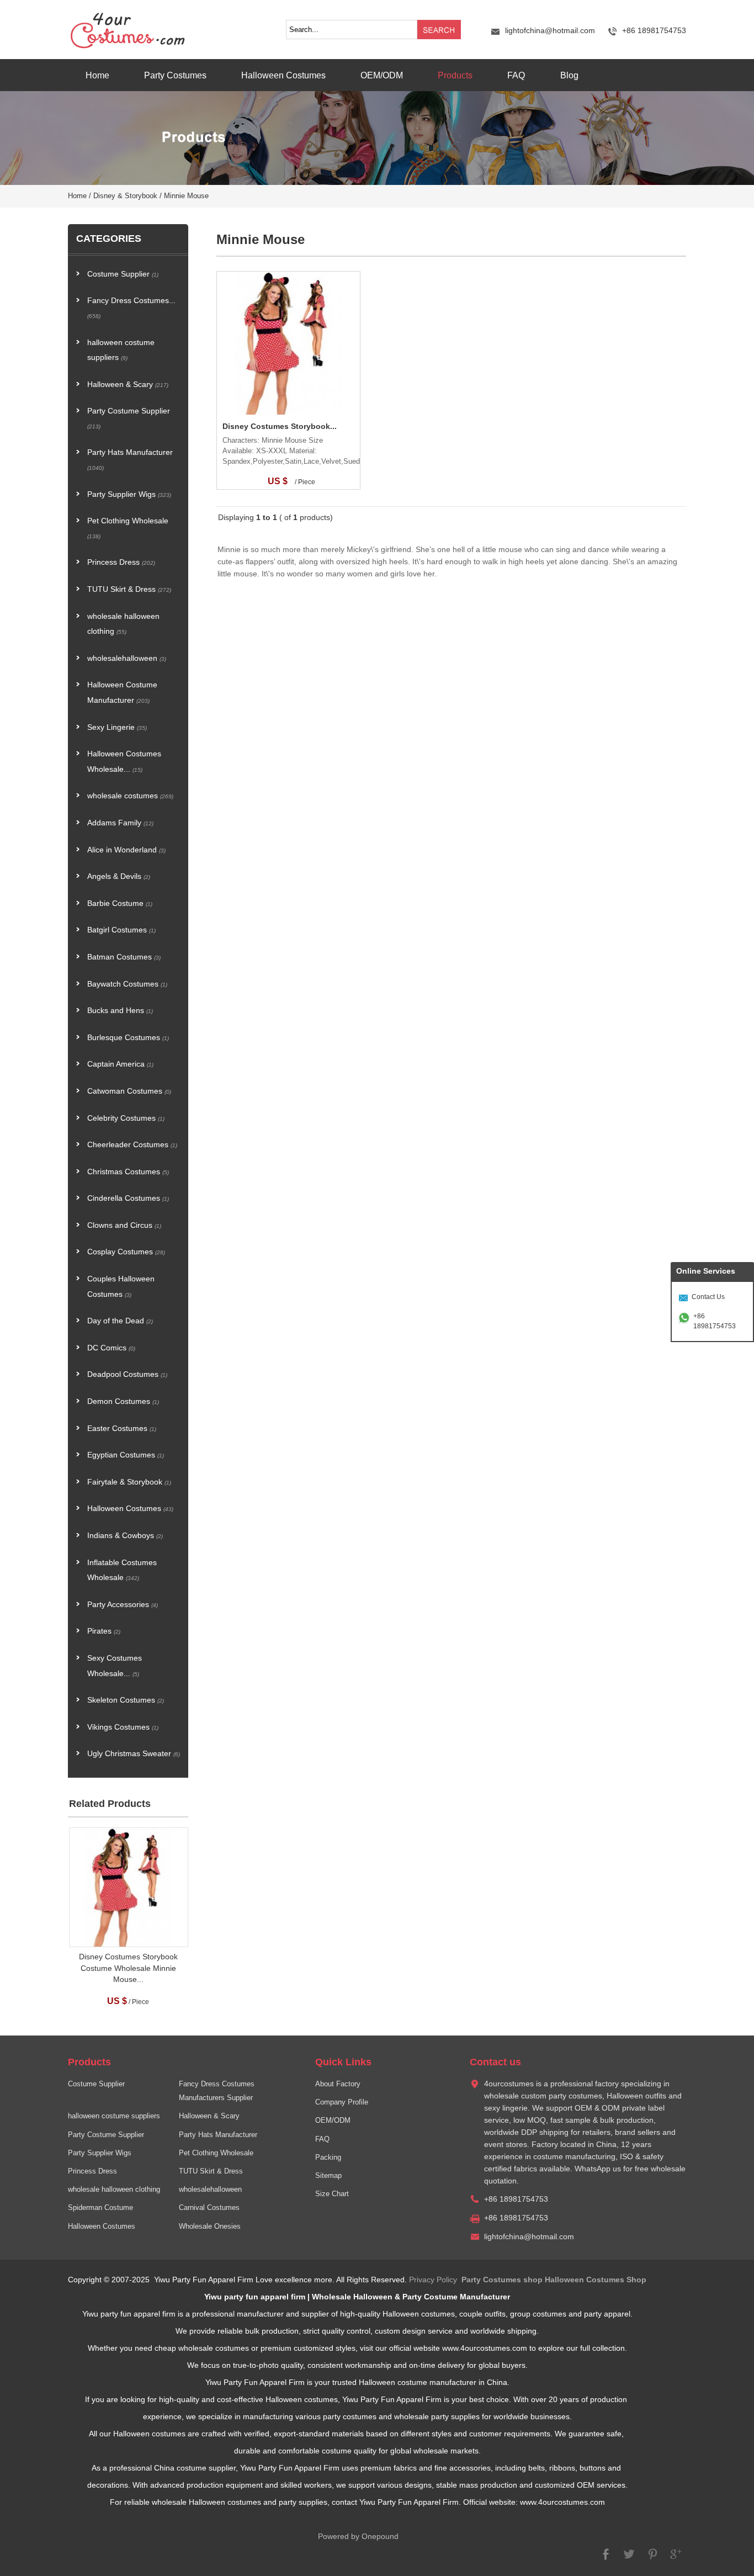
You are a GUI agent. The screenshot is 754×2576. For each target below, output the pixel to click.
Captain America (120, 1064)
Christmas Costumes (128, 1172)
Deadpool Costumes (127, 1374)
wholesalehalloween (127, 658)
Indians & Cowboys (125, 1536)
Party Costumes (175, 75)
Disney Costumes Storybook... (280, 426)
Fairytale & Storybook (129, 1482)
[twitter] (629, 2559)
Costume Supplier (123, 274)
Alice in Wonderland (126, 850)
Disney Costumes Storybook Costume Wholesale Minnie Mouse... (128, 1968)
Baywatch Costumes (127, 984)
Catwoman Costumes (129, 1091)
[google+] (676, 2559)
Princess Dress (121, 562)
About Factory (338, 2084)
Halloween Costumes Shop (596, 2280)
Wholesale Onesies (210, 2227)
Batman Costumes (124, 957)
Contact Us (708, 1297)
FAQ (516, 75)
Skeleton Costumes (126, 1700)
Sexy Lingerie (117, 727)
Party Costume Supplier (129, 418)
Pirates (104, 1631)
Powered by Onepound (358, 2537)
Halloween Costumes (283, 75)
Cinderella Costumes (128, 1198)
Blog (569, 75)
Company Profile (342, 2102)
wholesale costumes (130, 796)
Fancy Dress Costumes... (131, 308)
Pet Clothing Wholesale (128, 528)
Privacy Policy (433, 2280)
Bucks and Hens (120, 1011)
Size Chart (332, 2194)
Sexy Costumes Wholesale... (115, 1666)
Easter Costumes (122, 1429)
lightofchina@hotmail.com (550, 31)
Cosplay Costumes (126, 1252)
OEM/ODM (382, 75)
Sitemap (328, 2176)
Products (455, 75)
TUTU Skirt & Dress (129, 589)
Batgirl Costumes (121, 930)
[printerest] (652, 2559)
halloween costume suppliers (121, 350)
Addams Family (120, 823)
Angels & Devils (119, 876)
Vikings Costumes (123, 1727)
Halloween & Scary (128, 385)
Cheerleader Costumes (132, 1145)
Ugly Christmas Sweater (134, 1754)
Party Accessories (123, 1605)
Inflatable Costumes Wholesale (122, 1570)
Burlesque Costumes (128, 1038)
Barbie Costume (120, 903)
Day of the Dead (120, 1321)
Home (97, 75)
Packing (328, 2158)
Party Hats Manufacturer (130, 460)
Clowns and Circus (124, 1225)
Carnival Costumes (209, 2208)
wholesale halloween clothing (123, 624)
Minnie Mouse (186, 196)
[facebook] (606, 2559)
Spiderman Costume (100, 2208)
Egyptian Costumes (126, 1455)
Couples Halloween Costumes (121, 1287)
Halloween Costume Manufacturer (122, 693)
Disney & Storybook (125, 196)
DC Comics (111, 1348)
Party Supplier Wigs (129, 494)
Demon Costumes (123, 1401)
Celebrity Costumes (126, 1118)
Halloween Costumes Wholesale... (124, 762)
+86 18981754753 (715, 1321)
